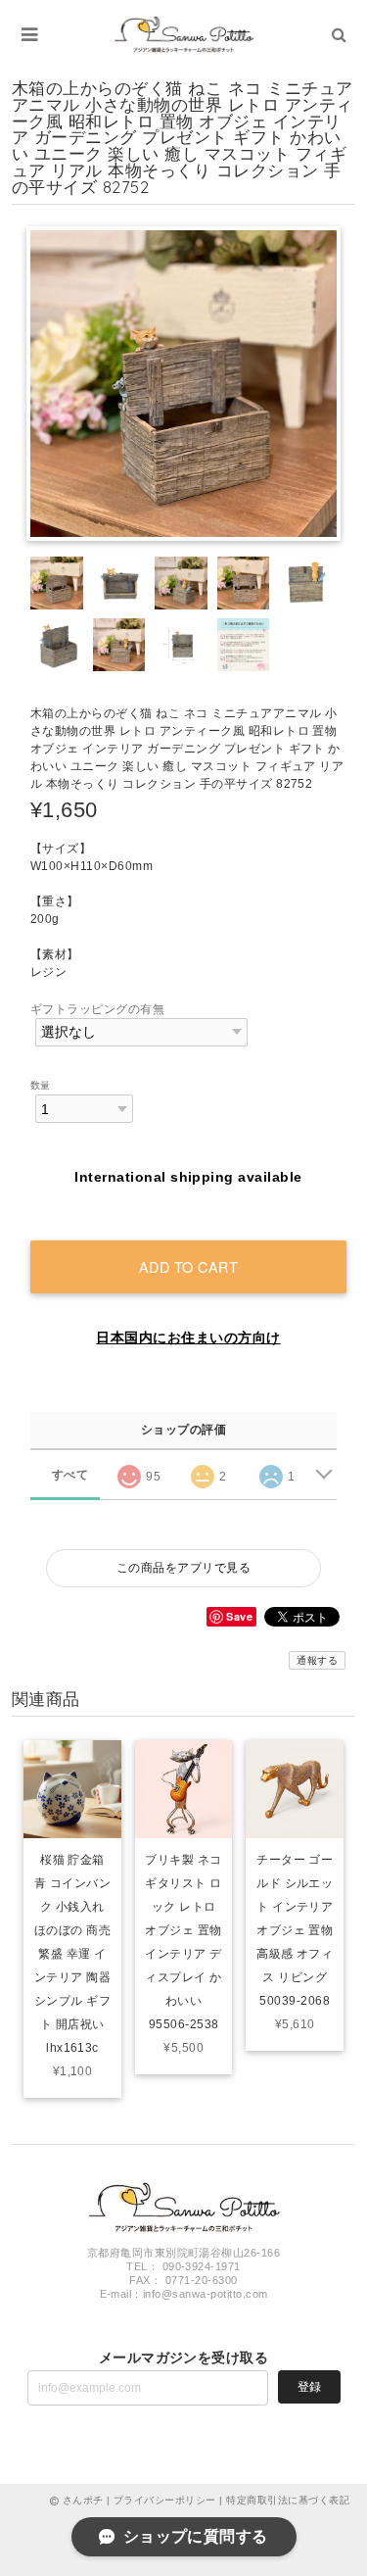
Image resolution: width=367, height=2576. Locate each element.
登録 (309, 2387)
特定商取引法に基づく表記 (288, 2500)
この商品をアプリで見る (183, 1568)
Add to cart (189, 1266)
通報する (317, 1660)
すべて (70, 1475)
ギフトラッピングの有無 (97, 1009)
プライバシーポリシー (165, 2500)
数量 (41, 1085)
